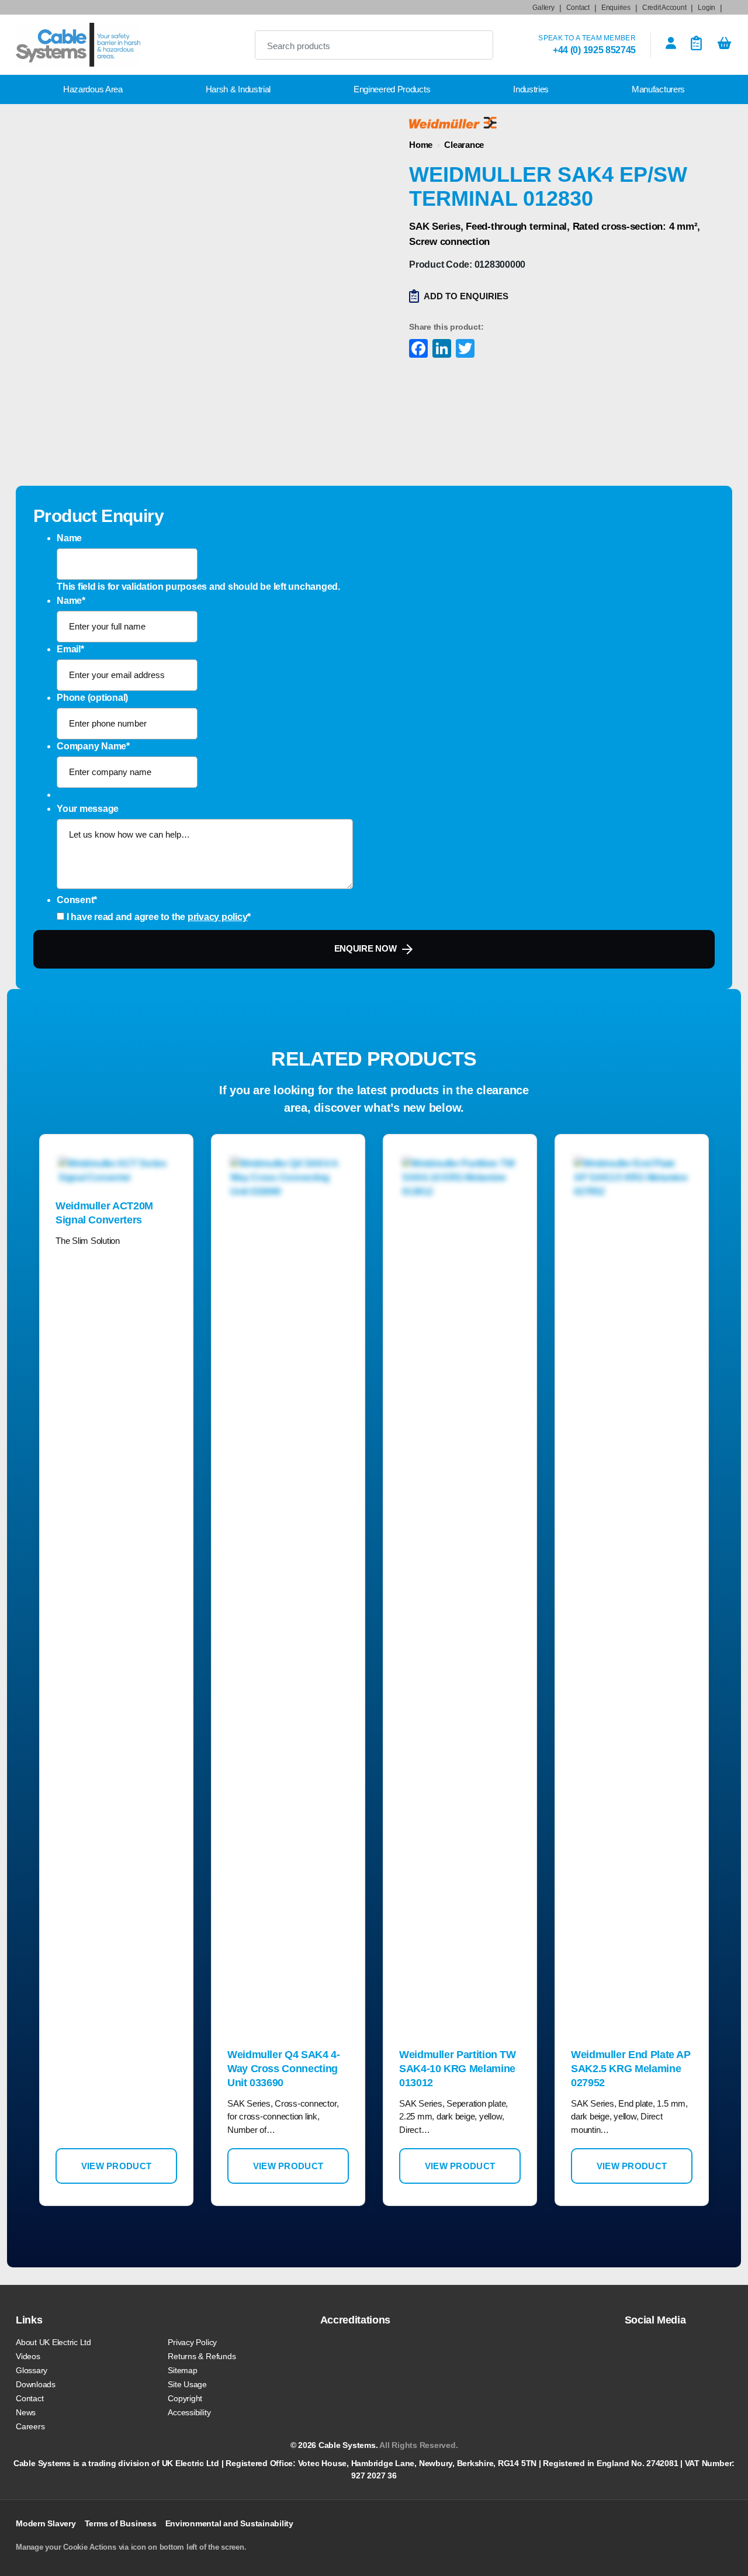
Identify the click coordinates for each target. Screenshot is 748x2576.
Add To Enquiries (466, 296)
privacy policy (218, 917)
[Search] (475, 45)
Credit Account (664, 8)
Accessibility (189, 2412)
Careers (30, 2426)
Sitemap (182, 2370)
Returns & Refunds (202, 2356)
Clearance (464, 145)
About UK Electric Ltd (53, 2342)
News (26, 2412)
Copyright (185, 2398)
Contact (578, 8)
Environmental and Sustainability (229, 2523)
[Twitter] (464, 350)
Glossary (32, 2370)
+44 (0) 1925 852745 (594, 50)
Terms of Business (121, 2523)
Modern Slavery (46, 2523)
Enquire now (366, 948)
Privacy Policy (192, 2342)
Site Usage (187, 2384)
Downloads (36, 2384)
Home (421, 145)
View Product (117, 2166)
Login (707, 8)
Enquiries (616, 8)
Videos (28, 2356)
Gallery (543, 8)
